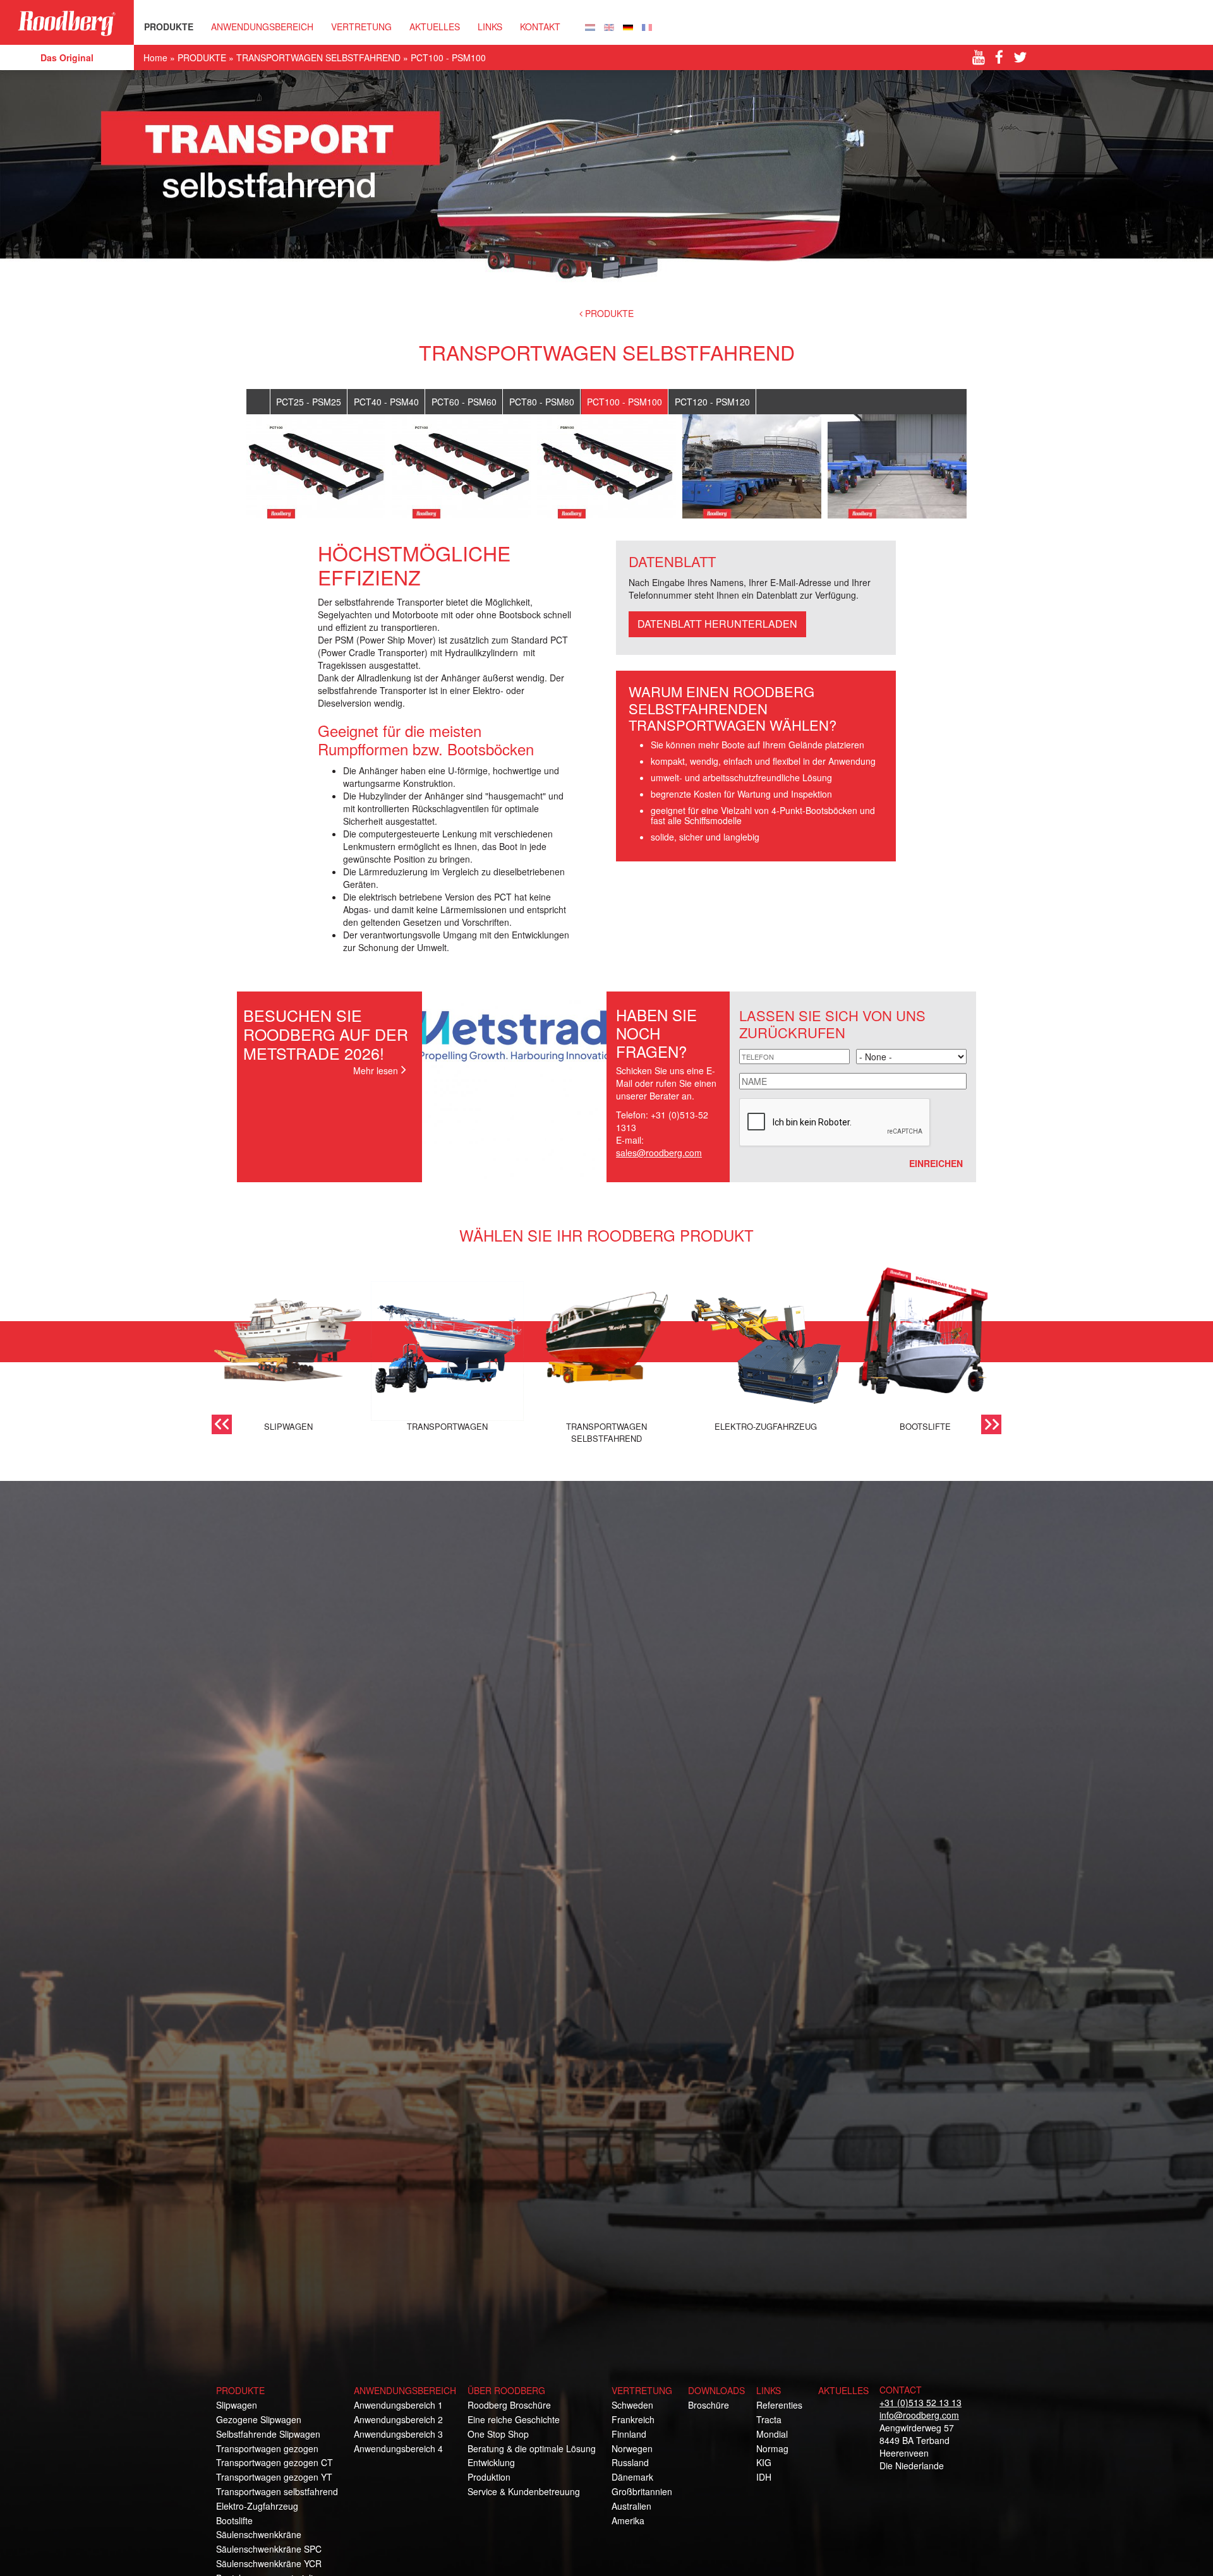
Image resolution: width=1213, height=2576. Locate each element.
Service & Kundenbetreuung (524, 2491)
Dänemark (632, 2477)
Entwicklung (491, 2462)
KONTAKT (540, 27)
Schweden (632, 2405)
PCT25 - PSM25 (309, 402)
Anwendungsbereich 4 (398, 2448)
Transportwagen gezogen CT (275, 2462)
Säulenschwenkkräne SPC (269, 2549)
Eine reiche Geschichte (514, 2419)
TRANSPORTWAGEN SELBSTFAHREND (318, 57)
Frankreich (633, 2419)
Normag (772, 2448)
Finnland (629, 2434)
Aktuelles (435, 27)
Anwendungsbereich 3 (398, 2434)
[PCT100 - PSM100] (590, 26)
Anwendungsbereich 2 (398, 2419)
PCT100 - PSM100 (625, 402)
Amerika (628, 2520)
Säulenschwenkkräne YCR (269, 2563)
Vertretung (642, 2390)
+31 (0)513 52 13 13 (920, 2402)
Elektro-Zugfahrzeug (257, 2506)
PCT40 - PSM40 (386, 402)
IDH (764, 2477)
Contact (901, 2390)
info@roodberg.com (919, 2415)
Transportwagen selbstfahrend (277, 2491)
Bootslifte (234, 2520)
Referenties (779, 2405)
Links (490, 27)
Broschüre (709, 2405)
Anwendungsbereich (262, 27)
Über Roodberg (506, 2390)
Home (155, 57)
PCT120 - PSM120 (712, 402)
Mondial (772, 2434)
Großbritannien (642, 2491)
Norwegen (632, 2448)
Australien (631, 2506)
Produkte (240, 2390)
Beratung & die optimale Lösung (532, 2448)
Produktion (489, 2477)
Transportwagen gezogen (267, 2448)
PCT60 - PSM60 (464, 402)
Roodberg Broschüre (509, 2405)
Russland (630, 2462)
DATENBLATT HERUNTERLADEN (717, 624)
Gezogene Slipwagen (259, 2419)
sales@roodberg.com (659, 1153)
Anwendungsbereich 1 (398, 2405)
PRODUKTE (169, 27)
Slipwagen (237, 2405)
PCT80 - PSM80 (542, 402)
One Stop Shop (498, 2434)
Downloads (716, 2390)
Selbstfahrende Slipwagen (268, 2434)
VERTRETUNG (361, 27)
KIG (764, 2462)
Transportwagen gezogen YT (274, 2477)
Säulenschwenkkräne (259, 2534)
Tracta (769, 2419)
